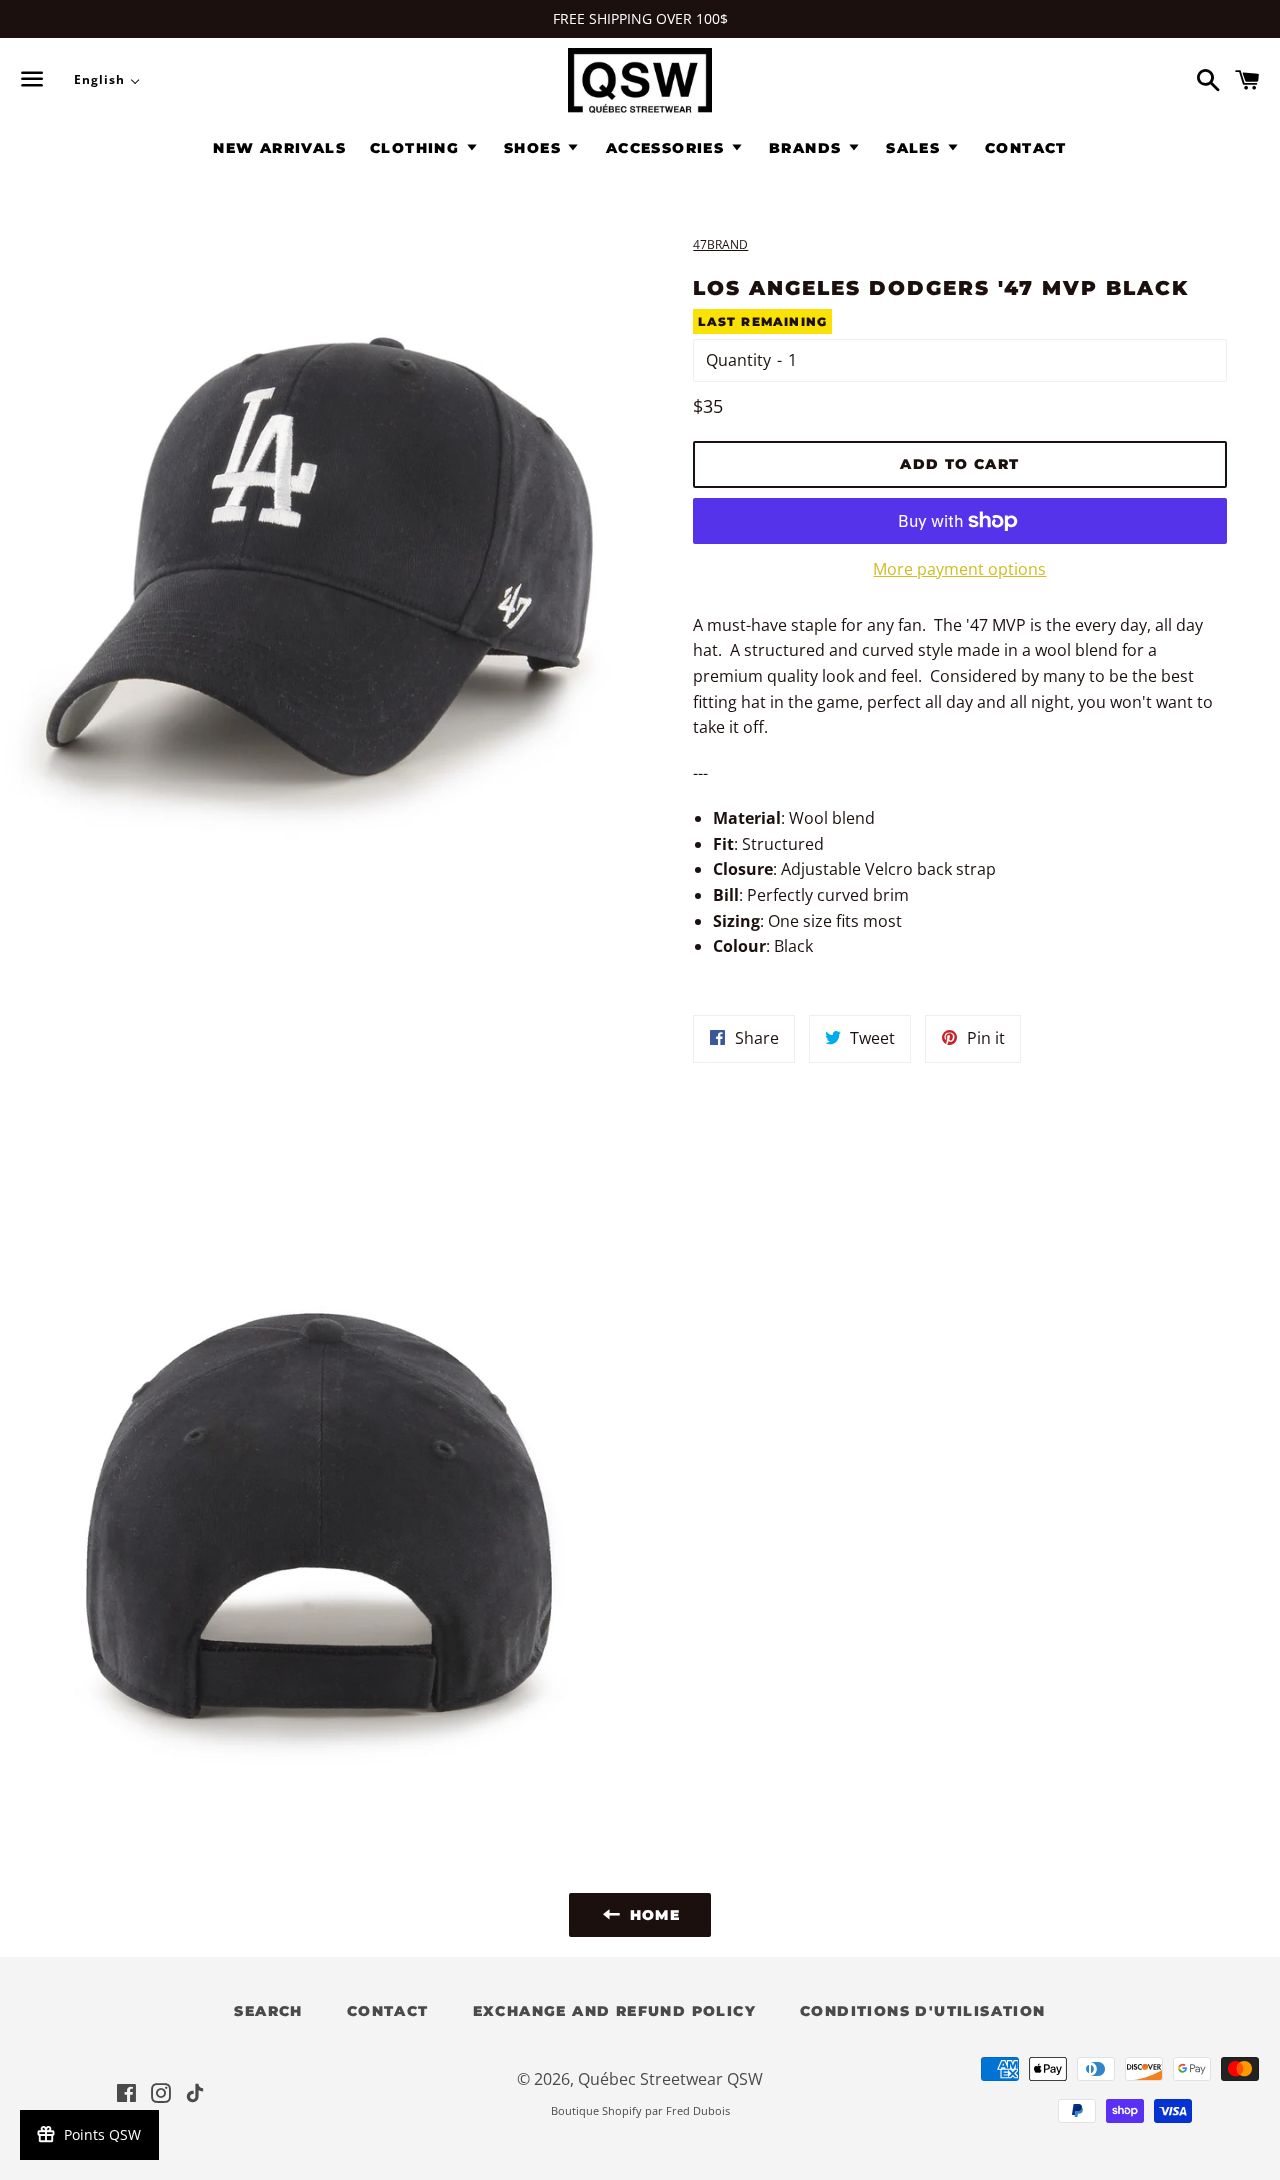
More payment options (959, 569)
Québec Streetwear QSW (670, 2079)
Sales (915, 148)
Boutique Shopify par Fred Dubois (640, 2110)
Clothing (417, 148)
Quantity (738, 360)
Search (268, 2011)
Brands (808, 148)
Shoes (535, 148)
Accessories (668, 148)
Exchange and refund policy (614, 2011)
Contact (1026, 148)
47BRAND (720, 244)
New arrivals (279, 148)
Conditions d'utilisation (923, 2011)
